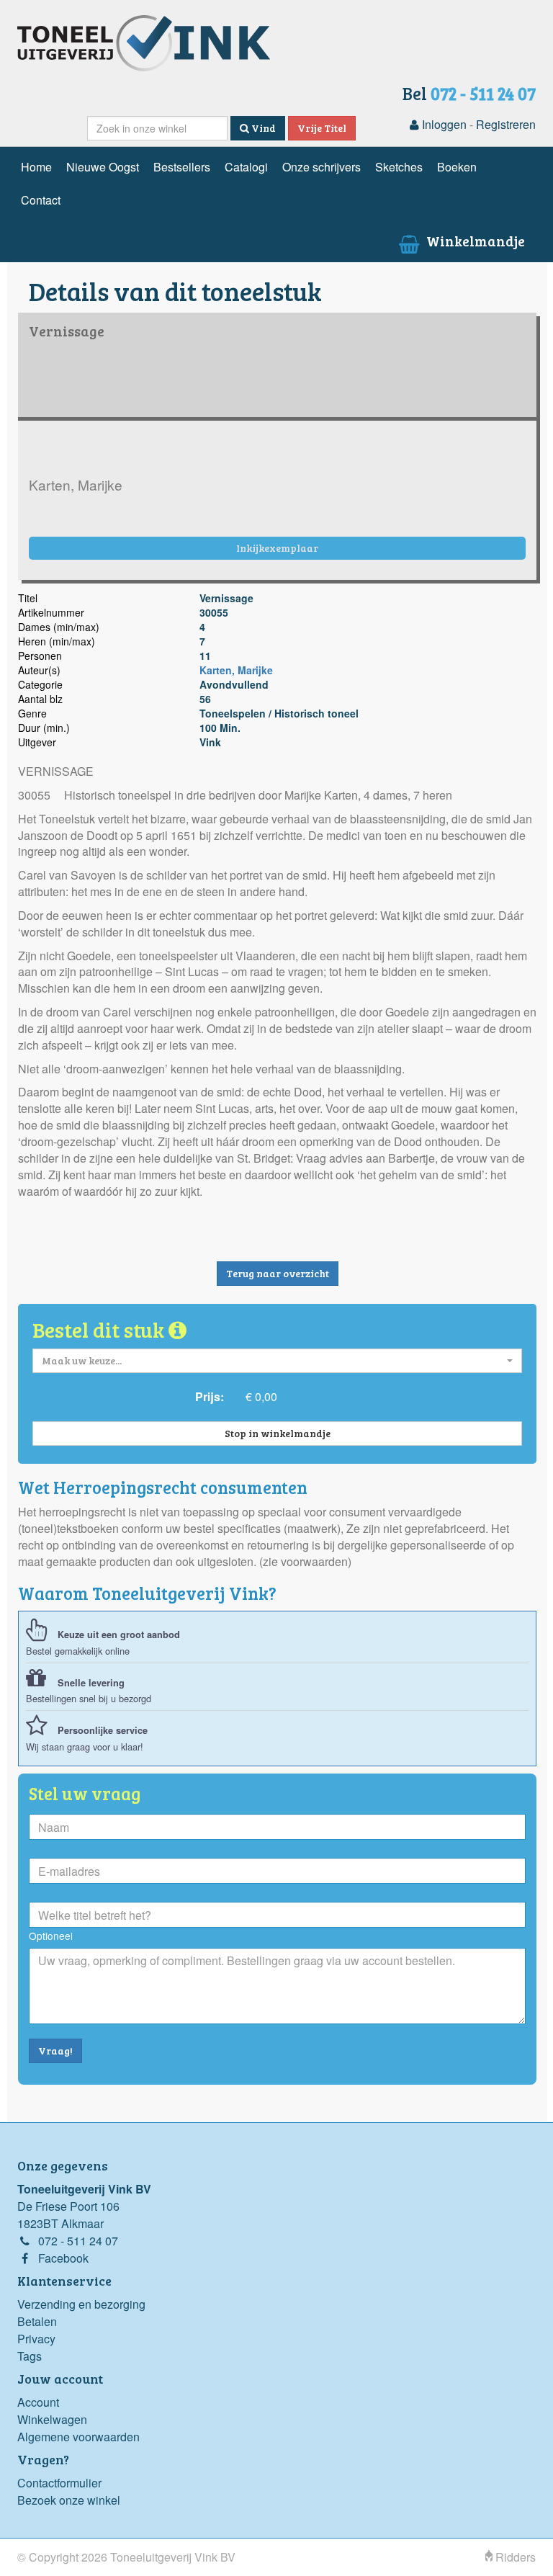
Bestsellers (182, 167)
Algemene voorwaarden (78, 2437)
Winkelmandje (474, 241)
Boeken (457, 167)
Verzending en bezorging (81, 2304)
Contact (41, 200)
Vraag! (55, 2050)
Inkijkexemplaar (277, 548)
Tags (30, 2356)
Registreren (506, 124)
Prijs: (210, 1396)
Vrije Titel (322, 128)
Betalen (37, 2321)
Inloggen (443, 124)
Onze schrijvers (322, 167)
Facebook (63, 2258)
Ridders (514, 2557)
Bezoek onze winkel (69, 2500)
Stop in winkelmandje (278, 1433)
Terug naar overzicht (278, 1273)
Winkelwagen (52, 2419)
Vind (262, 128)
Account (38, 2402)
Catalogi (246, 167)
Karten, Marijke (236, 670)
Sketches (399, 167)
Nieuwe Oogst (103, 167)
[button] (277, 1361)
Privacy (36, 2339)
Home (36, 167)
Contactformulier (59, 2483)
